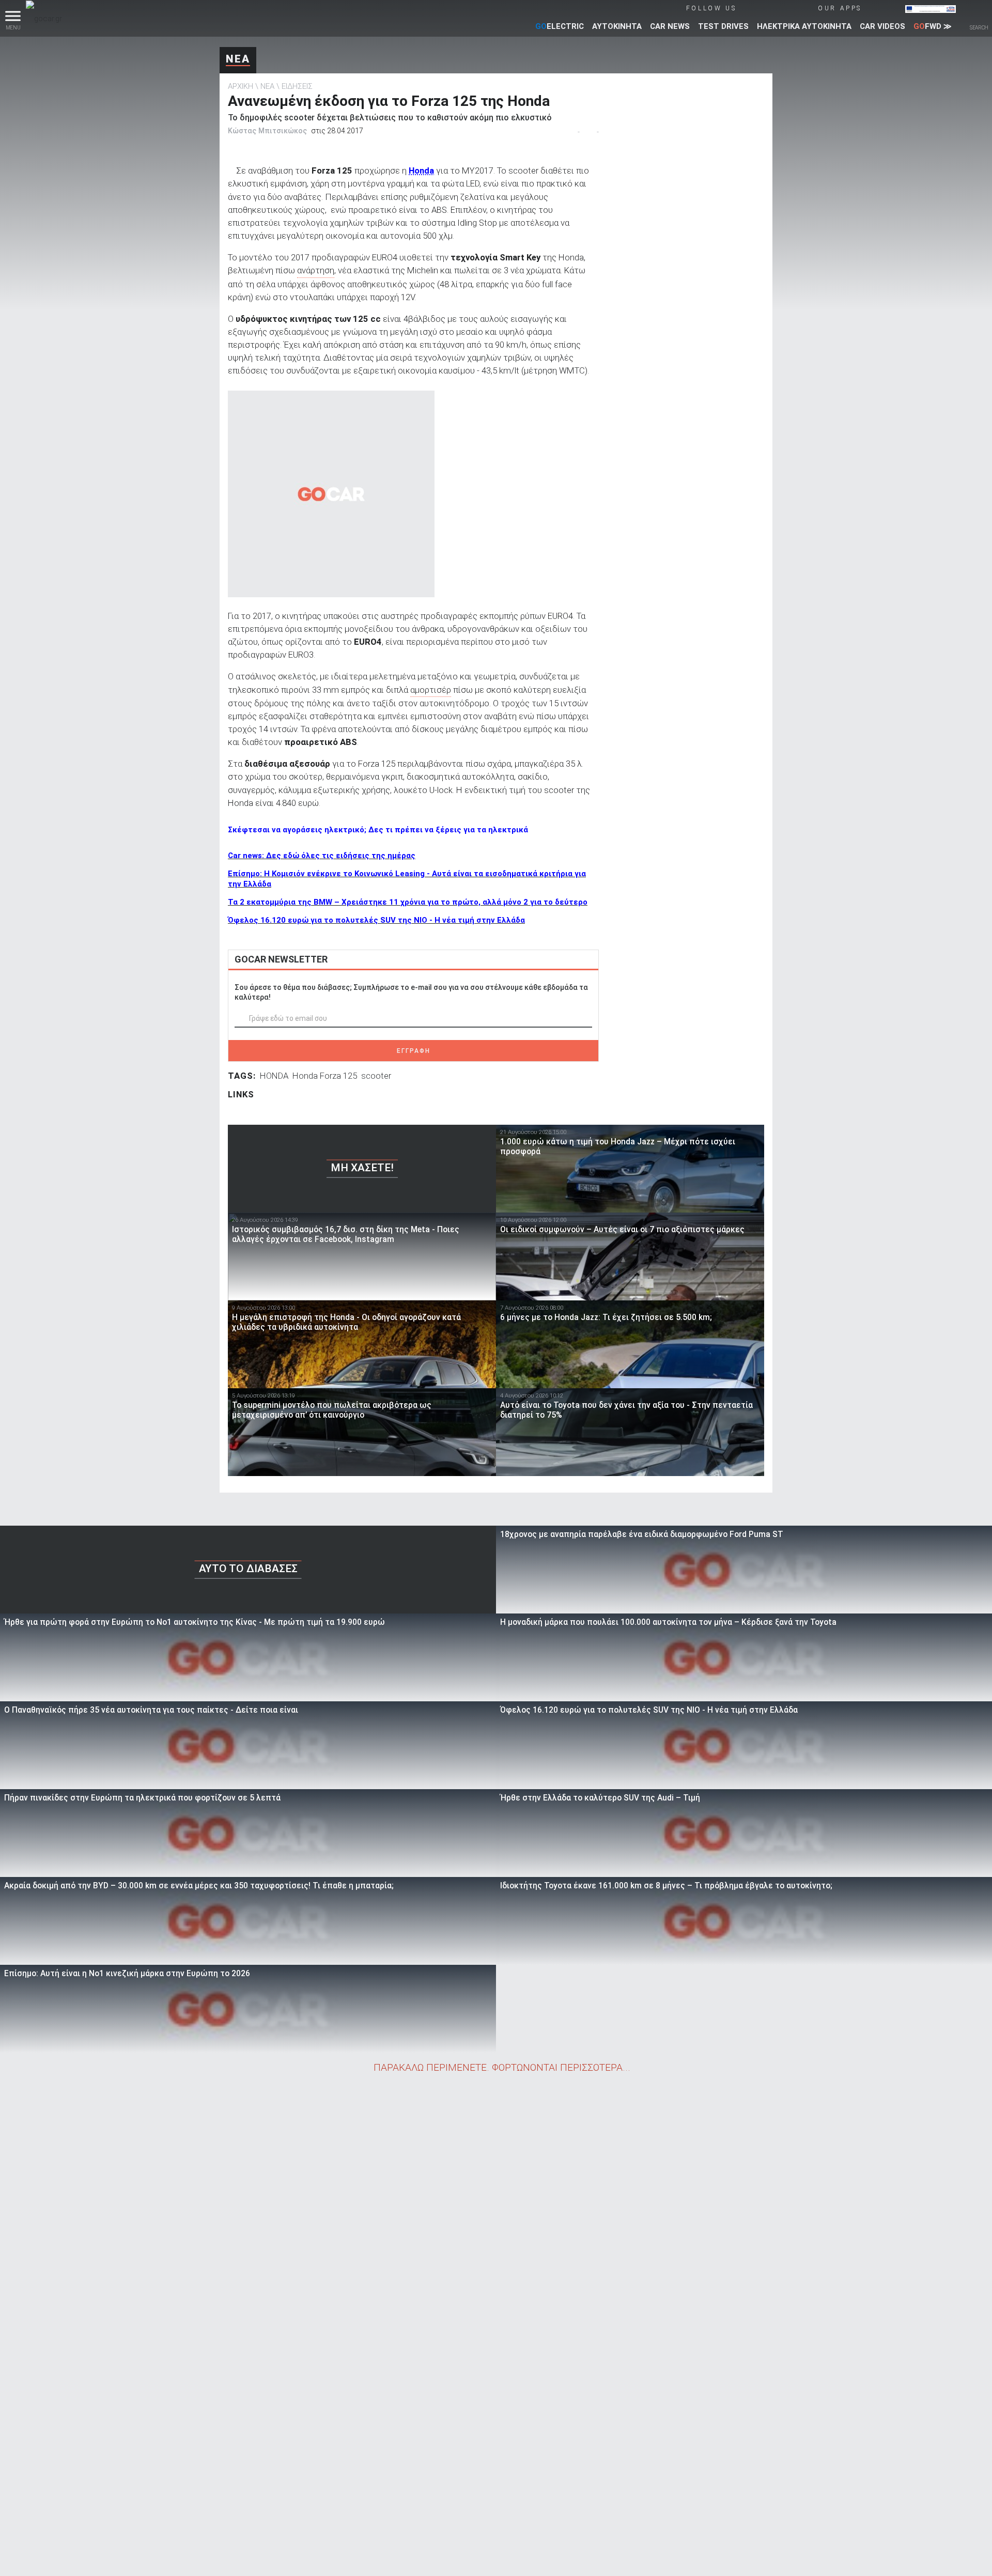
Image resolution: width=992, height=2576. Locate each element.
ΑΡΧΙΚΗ (241, 86)
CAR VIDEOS (882, 26)
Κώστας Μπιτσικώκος (267, 131)
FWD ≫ (933, 26)
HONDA (274, 1076)
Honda (421, 170)
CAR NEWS (670, 26)
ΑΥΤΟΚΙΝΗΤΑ (617, 26)
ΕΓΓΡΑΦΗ (414, 1051)
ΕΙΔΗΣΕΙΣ (297, 86)
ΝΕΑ (238, 59)
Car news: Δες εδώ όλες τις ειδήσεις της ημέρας (322, 856)
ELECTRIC (560, 26)
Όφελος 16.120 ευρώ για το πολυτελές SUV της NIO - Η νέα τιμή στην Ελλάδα (376, 920)
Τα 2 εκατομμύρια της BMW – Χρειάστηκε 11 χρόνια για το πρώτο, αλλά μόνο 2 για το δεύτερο (408, 902)
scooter (376, 1076)
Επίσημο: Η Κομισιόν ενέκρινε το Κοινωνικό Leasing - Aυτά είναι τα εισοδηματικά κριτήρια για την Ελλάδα (407, 879)
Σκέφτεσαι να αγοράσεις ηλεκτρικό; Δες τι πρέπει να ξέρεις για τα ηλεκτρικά (378, 830)
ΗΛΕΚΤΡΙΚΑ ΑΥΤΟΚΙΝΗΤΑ (804, 26)
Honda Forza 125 (325, 1076)
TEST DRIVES (723, 26)
